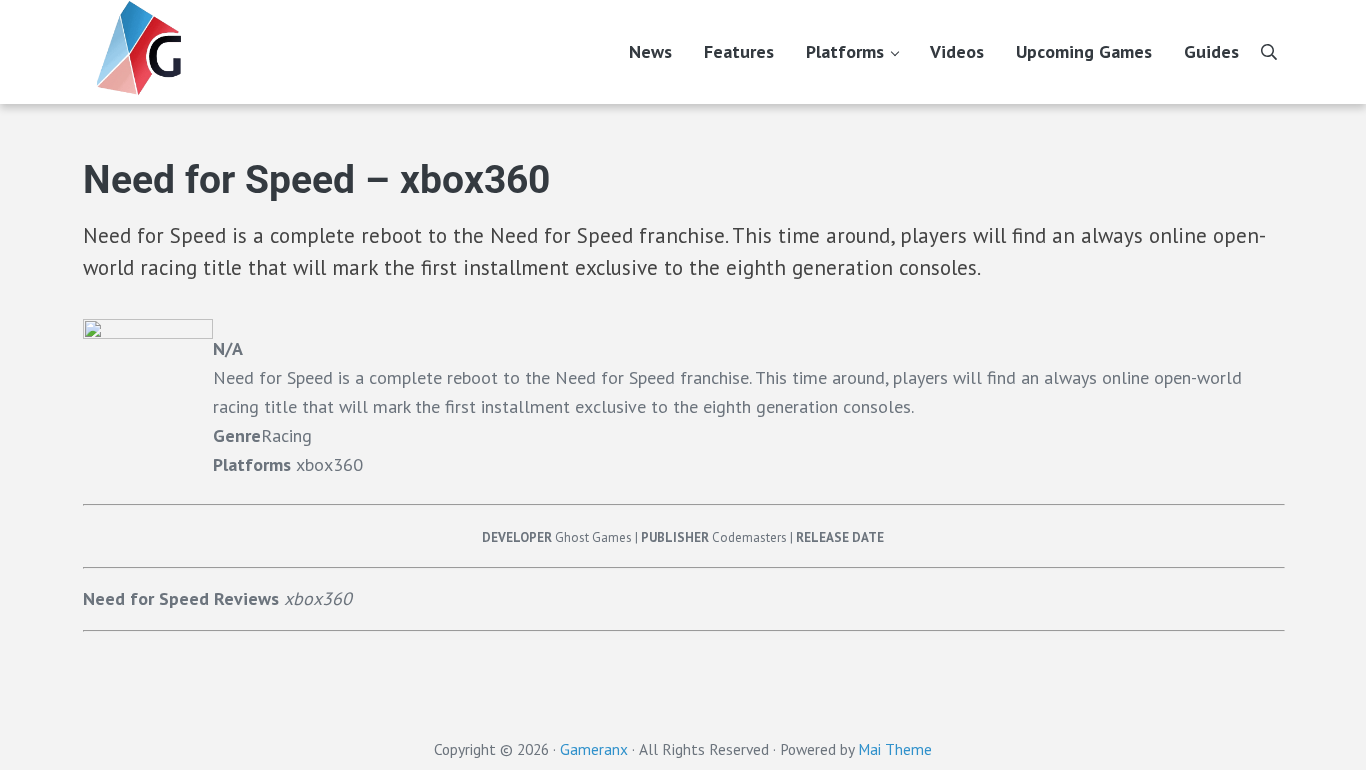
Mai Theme (895, 749)
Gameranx (594, 749)
